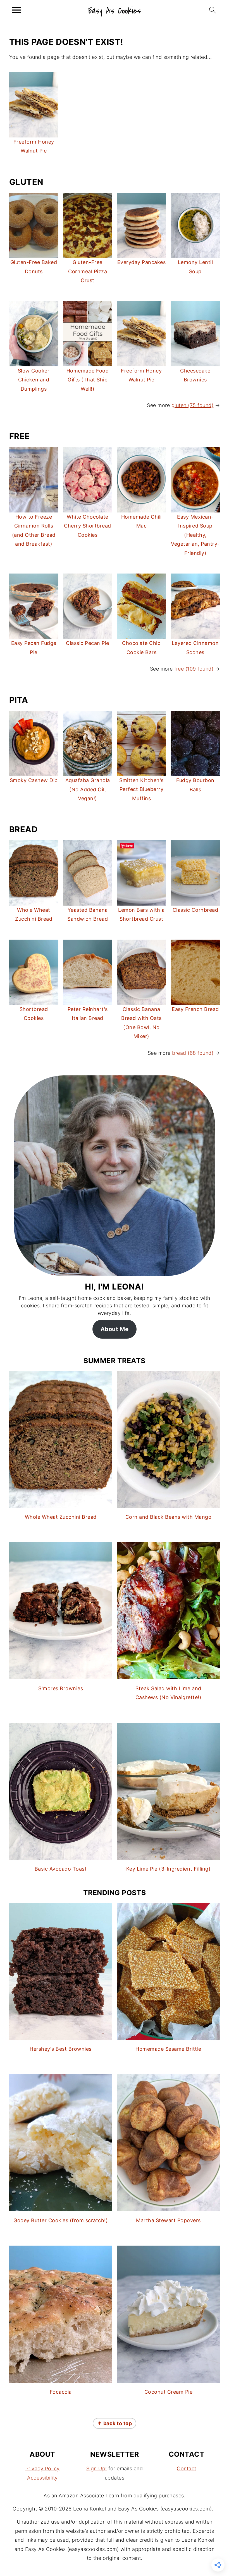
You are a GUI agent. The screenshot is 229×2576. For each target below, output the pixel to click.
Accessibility (42, 2478)
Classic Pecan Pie (88, 643)
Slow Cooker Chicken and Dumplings (34, 380)
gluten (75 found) (193, 405)
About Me (115, 1329)
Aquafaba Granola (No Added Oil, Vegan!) (88, 789)
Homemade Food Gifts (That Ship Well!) (88, 380)
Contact (187, 2469)
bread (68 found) (193, 1053)
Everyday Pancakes (142, 262)
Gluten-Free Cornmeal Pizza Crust (88, 271)
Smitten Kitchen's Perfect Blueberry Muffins (141, 789)
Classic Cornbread (195, 910)
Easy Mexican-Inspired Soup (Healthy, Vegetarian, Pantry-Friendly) (195, 535)
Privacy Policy (43, 2469)
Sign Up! (97, 2469)
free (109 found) (194, 669)
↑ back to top (115, 2423)
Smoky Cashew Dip (34, 780)
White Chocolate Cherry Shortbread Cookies (88, 526)
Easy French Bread (195, 1009)
